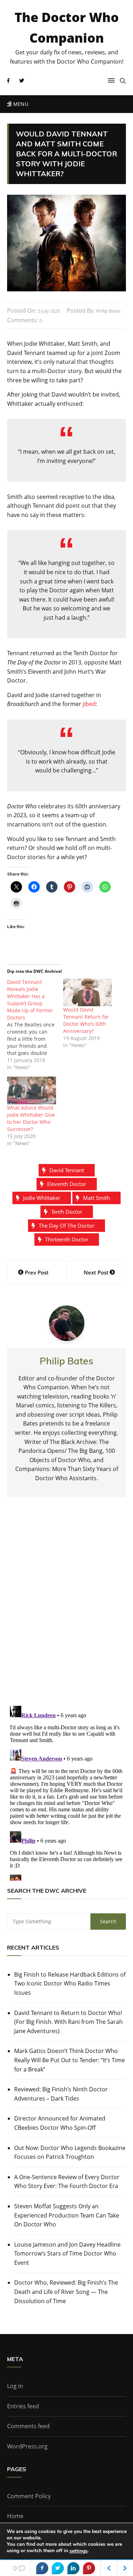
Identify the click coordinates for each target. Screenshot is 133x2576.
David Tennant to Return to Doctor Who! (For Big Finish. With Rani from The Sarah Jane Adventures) (68, 2022)
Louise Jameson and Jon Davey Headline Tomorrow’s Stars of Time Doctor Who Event (67, 2254)
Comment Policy (29, 2496)
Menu (20, 104)
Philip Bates (108, 311)
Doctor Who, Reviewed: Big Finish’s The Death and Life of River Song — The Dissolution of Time (66, 2292)
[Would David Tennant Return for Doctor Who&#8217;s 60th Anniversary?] (88, 993)
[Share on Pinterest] (89, 2568)
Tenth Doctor (67, 1212)
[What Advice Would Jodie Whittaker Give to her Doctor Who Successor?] (32, 1091)
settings (79, 2551)
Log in (15, 2386)
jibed (89, 704)
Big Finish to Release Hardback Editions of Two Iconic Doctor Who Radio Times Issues (70, 1984)
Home (15, 2516)
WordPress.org (27, 2446)
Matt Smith (96, 1198)
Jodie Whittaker (42, 1198)
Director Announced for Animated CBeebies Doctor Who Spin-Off (60, 2123)
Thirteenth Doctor (67, 1239)
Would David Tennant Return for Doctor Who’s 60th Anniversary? (86, 1020)
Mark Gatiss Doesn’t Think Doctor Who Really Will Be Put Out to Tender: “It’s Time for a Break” (70, 2060)
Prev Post (37, 1272)
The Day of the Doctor (66, 1225)
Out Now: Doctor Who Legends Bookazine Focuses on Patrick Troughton (70, 2152)
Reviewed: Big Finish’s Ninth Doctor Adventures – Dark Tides (61, 2094)
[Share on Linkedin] (73, 2568)
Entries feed (23, 2406)
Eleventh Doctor (67, 1184)
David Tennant (67, 1170)
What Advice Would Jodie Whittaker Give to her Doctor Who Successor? (31, 1118)
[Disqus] (66, 1607)
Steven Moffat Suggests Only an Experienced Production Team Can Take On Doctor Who (67, 2215)
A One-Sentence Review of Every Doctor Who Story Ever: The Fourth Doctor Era (67, 2182)
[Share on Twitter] (58, 2568)
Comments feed (28, 2426)
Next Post (96, 1272)
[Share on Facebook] (42, 2568)
